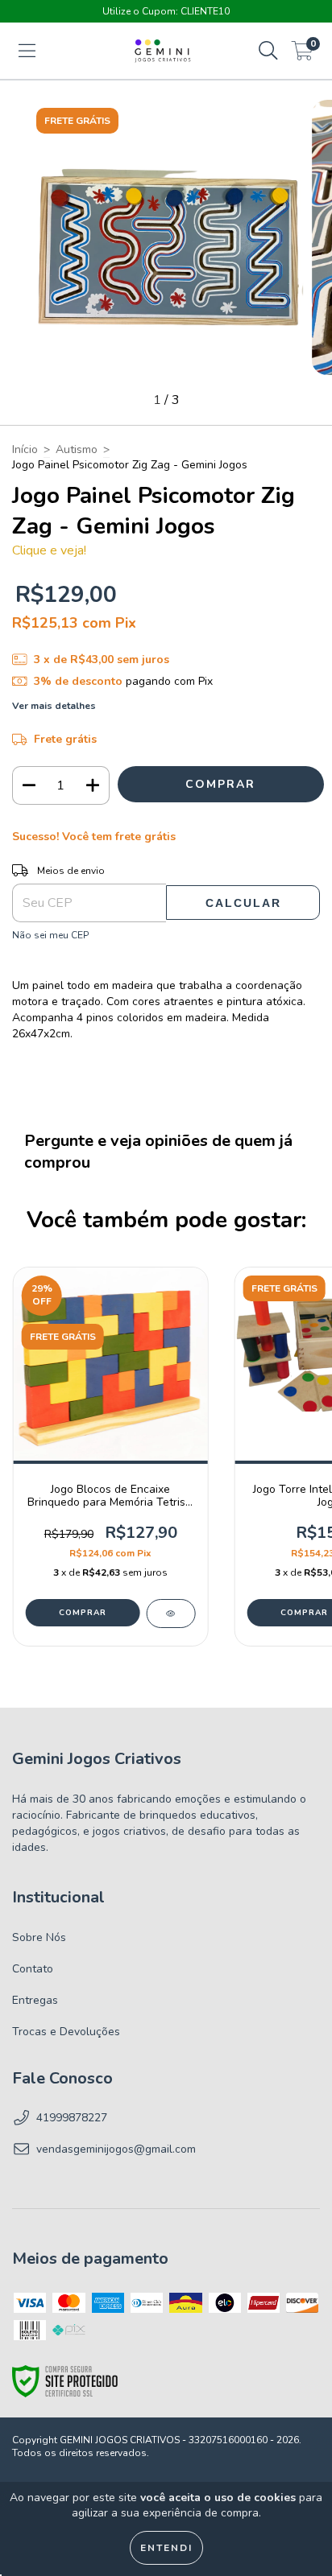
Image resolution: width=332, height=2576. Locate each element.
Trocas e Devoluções (66, 2032)
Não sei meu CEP (50, 935)
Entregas (35, 2000)
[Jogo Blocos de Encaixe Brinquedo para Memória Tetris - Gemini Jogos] (170, 1614)
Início (25, 449)
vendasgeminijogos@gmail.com (116, 2149)
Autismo (77, 449)
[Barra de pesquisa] (268, 51)
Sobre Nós (39, 1937)
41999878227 (72, 2118)
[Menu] (27, 51)
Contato (33, 1969)
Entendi (166, 2548)
